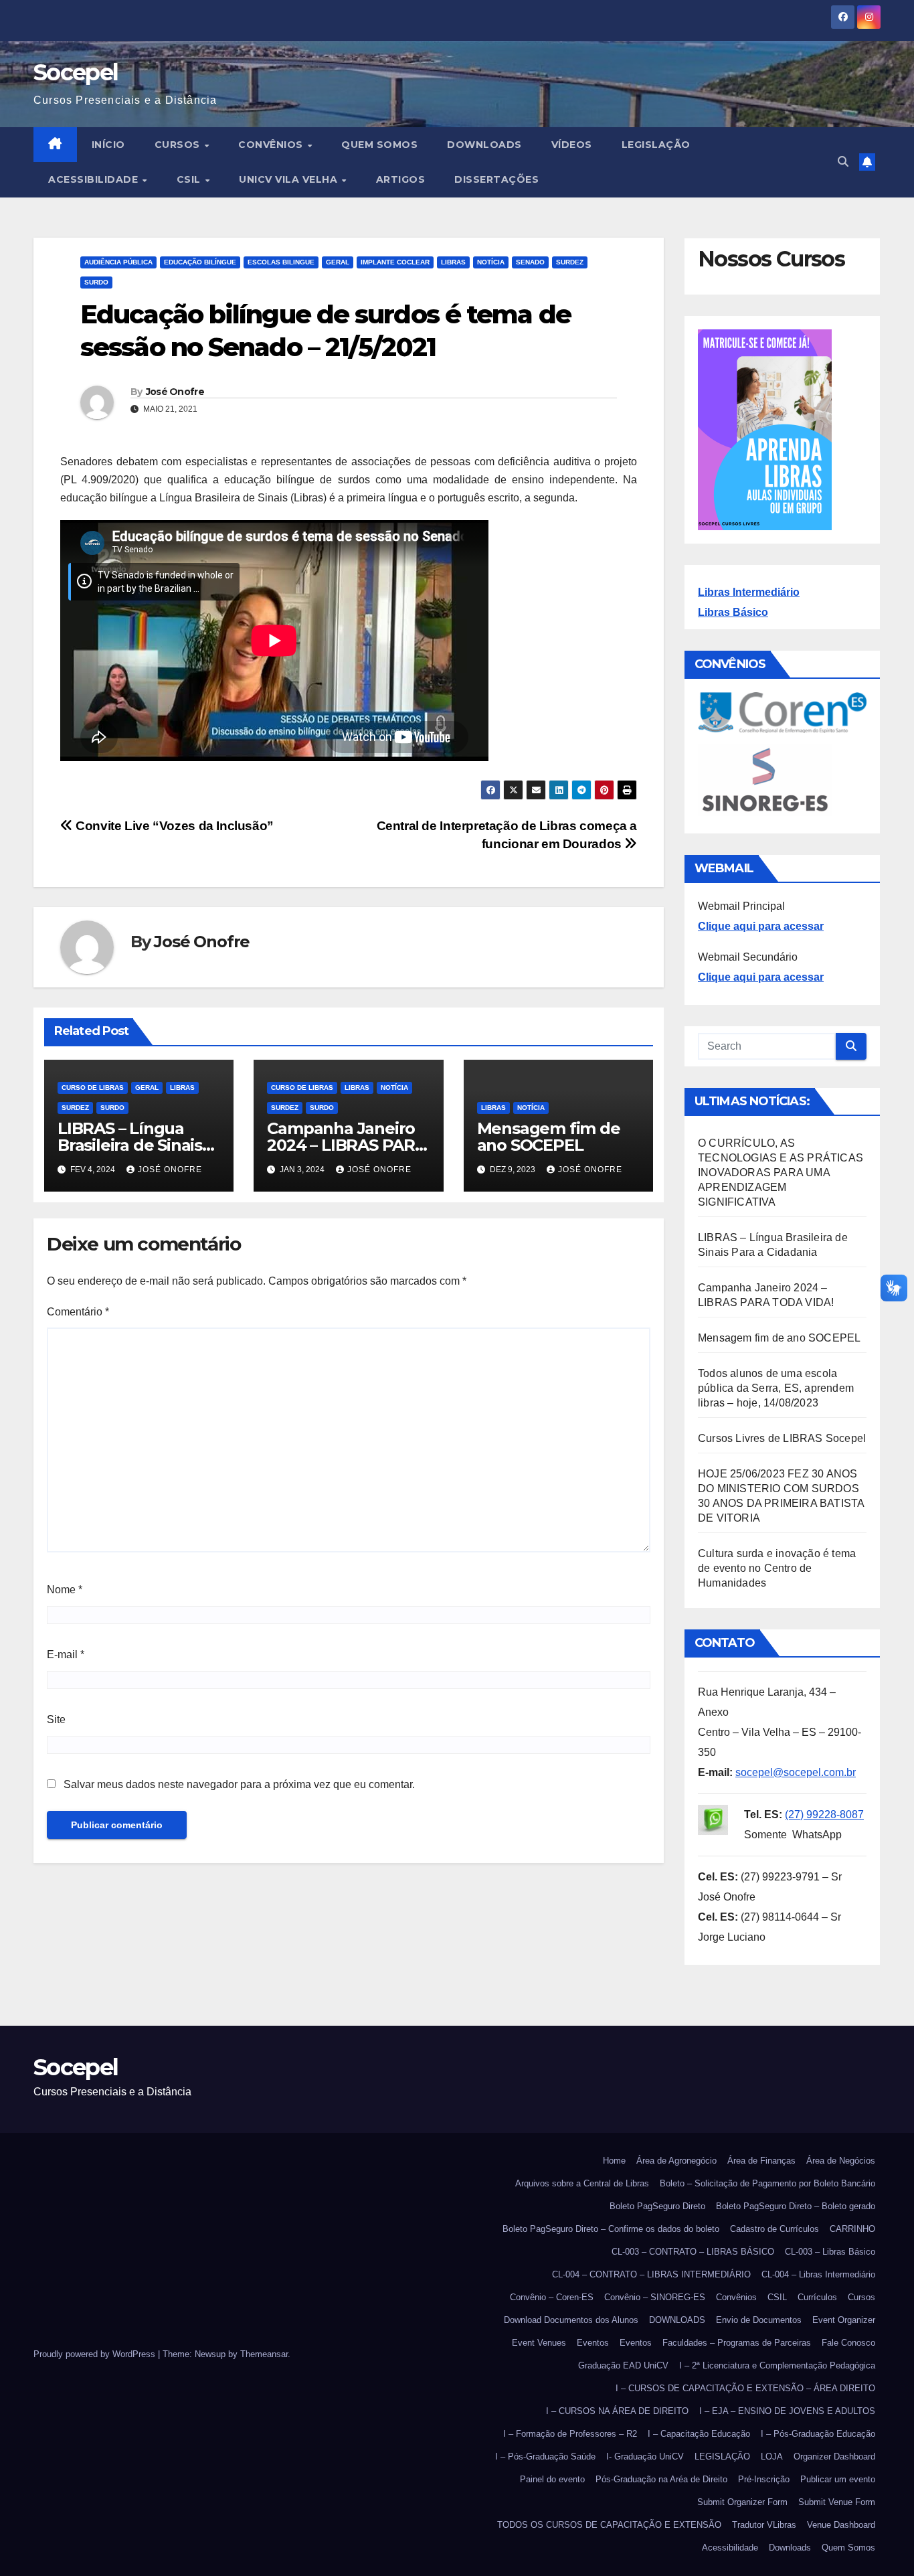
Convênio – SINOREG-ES (655, 2297)
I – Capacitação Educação (699, 2434)
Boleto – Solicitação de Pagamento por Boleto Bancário (767, 2183)
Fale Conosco (848, 2343)
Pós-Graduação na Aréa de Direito (661, 2479)
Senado (530, 262)
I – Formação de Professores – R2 (570, 2434)
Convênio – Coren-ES (552, 2297)
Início (108, 145)
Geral (338, 262)
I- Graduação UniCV (645, 2457)
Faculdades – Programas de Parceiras (737, 2343)
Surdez (570, 262)
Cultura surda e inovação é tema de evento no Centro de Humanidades (777, 1568)
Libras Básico (733, 612)
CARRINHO (852, 2229)
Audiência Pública (118, 262)
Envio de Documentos (759, 2320)
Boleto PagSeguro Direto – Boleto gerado (796, 2206)
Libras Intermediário (749, 592)
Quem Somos (379, 145)
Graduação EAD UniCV (623, 2365)
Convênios (272, 145)
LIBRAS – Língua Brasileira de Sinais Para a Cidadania (130, 1145)
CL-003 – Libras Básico (830, 2252)
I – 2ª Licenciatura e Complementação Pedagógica (777, 2365)
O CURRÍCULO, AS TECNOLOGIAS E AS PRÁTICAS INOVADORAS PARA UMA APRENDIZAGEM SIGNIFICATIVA (781, 1173)
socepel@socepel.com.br (796, 1772)
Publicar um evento (838, 2479)
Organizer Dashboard (834, 2457)
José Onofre (175, 392)
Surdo (96, 282)
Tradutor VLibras (764, 2525)
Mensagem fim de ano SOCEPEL (549, 1137)
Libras (453, 262)
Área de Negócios (841, 2161)
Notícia (491, 262)
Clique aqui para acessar (761, 926)
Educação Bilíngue (200, 262)
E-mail (66, 1655)
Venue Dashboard (841, 2525)
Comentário (78, 1312)
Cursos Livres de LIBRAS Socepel (782, 1438)
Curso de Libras (93, 1088)
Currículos (817, 2297)
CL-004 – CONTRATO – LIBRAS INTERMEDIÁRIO (651, 2274)
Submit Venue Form (837, 2502)
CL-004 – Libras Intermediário (818, 2274)
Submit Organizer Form (742, 2502)
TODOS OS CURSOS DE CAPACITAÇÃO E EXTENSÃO (609, 2525)
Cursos (179, 145)
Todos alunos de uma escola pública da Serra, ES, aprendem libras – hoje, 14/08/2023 (776, 1388)
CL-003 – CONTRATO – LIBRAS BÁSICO (693, 2252)
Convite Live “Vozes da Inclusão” (173, 826)
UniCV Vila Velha (290, 179)
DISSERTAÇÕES (496, 179)
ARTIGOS (401, 179)
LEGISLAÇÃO (656, 145)
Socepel (76, 72)
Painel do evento (552, 2479)
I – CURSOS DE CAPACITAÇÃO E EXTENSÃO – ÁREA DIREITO (745, 2388)
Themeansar (264, 2354)
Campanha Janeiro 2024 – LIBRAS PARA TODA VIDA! (346, 1145)
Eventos (593, 2343)
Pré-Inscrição (764, 2479)
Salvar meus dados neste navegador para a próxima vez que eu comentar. (239, 1784)
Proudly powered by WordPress (96, 2354)
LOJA (772, 2457)
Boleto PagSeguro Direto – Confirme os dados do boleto (611, 2229)
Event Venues (539, 2343)
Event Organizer (844, 2320)
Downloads (790, 2548)
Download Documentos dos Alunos (571, 2320)
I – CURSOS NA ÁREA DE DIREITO (617, 2411)
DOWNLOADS (484, 145)
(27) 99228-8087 (824, 1815)
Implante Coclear (395, 262)
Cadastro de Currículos (774, 2229)
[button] (843, 162)
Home (614, 2161)
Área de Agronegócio (676, 2161)
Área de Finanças (761, 2161)
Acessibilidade (95, 179)
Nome (65, 1590)
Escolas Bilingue (281, 262)
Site (56, 1719)
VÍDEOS (572, 145)
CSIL (190, 179)
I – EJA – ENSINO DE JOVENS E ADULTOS (787, 2411)
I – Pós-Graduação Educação (818, 2434)
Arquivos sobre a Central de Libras (582, 2183)
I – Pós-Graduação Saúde (545, 2457)
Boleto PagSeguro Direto (657, 2206)
